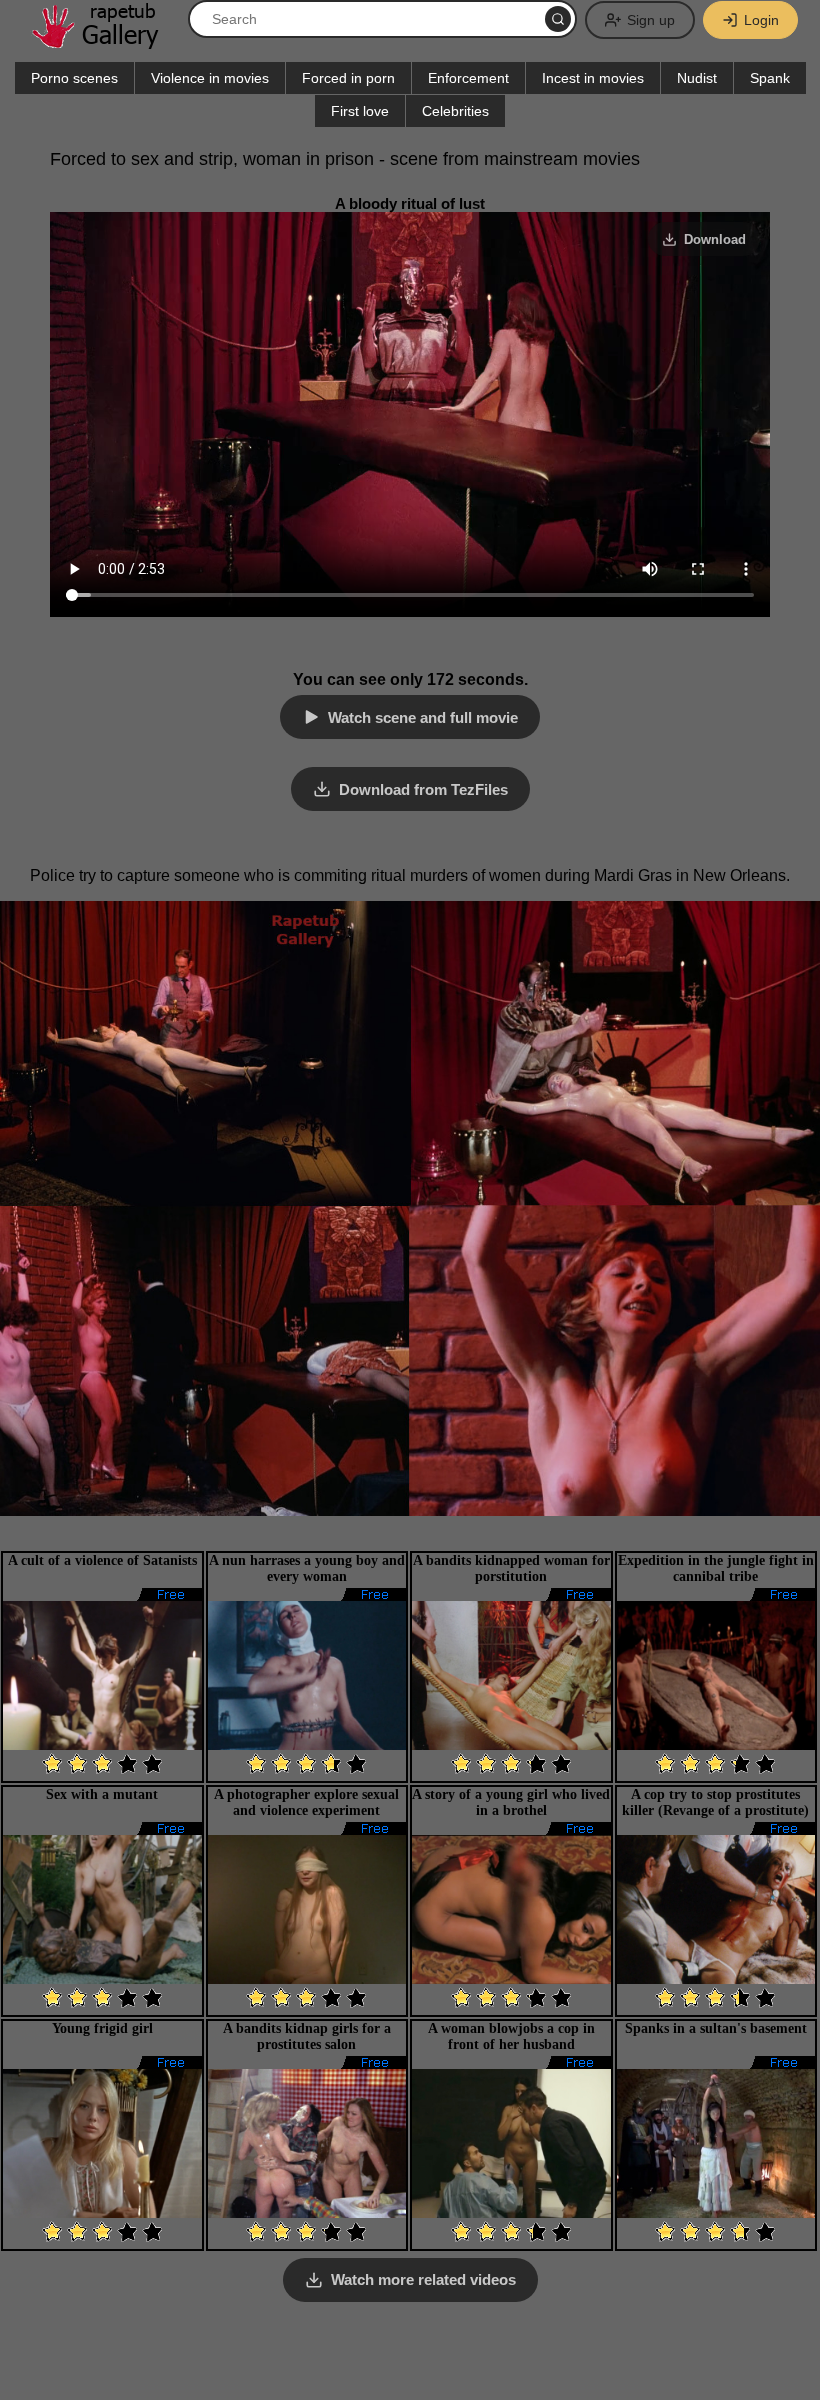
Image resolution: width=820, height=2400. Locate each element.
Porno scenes (74, 78)
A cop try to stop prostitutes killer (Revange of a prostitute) (715, 1802)
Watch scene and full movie (423, 717)
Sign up (651, 20)
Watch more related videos (423, 2279)
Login (761, 20)
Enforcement (468, 78)
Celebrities (455, 111)
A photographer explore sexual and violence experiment (306, 1802)
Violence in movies (210, 78)
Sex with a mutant (102, 1794)
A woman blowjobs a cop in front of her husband (511, 2036)
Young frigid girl (102, 2028)
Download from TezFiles (423, 789)
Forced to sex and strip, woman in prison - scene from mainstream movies (345, 159)
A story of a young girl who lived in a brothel (511, 1802)
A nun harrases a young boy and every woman (307, 1568)
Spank (770, 78)
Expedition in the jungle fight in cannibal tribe (716, 1568)
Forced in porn (348, 78)
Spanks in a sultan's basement (716, 2028)
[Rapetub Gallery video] (105, 41)
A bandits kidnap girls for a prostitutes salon (307, 2036)
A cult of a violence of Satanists (102, 1560)
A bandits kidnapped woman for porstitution (511, 1568)
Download (715, 239)
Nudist (697, 78)
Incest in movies (593, 78)
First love (360, 111)
